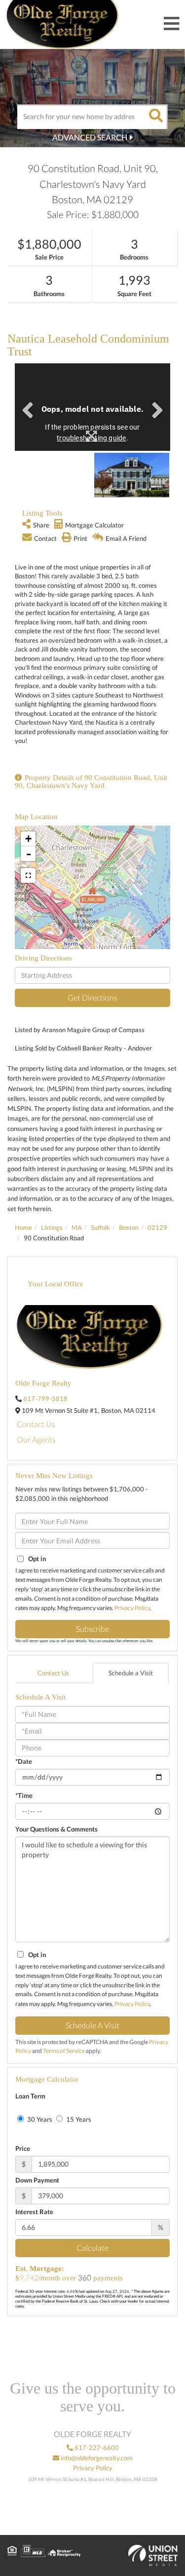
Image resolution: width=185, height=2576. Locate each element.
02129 (157, 1227)
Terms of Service (64, 2051)
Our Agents (36, 1439)
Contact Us (36, 1424)
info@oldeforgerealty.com (96, 2458)
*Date (24, 1761)
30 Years (39, 2119)
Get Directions (92, 997)
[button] (155, 117)
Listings (52, 1227)
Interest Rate (34, 2212)
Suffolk (100, 1227)
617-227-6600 (96, 2447)
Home (23, 1227)
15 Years (78, 2119)
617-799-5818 (45, 1398)
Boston (129, 1227)
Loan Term (30, 2096)
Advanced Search (90, 137)
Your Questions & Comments (56, 1829)
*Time (24, 1795)
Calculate (92, 2248)
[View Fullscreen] (28, 875)
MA (77, 1227)
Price (23, 2148)
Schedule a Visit (131, 1673)
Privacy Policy (132, 1608)
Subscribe (92, 1629)
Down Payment (37, 2180)
